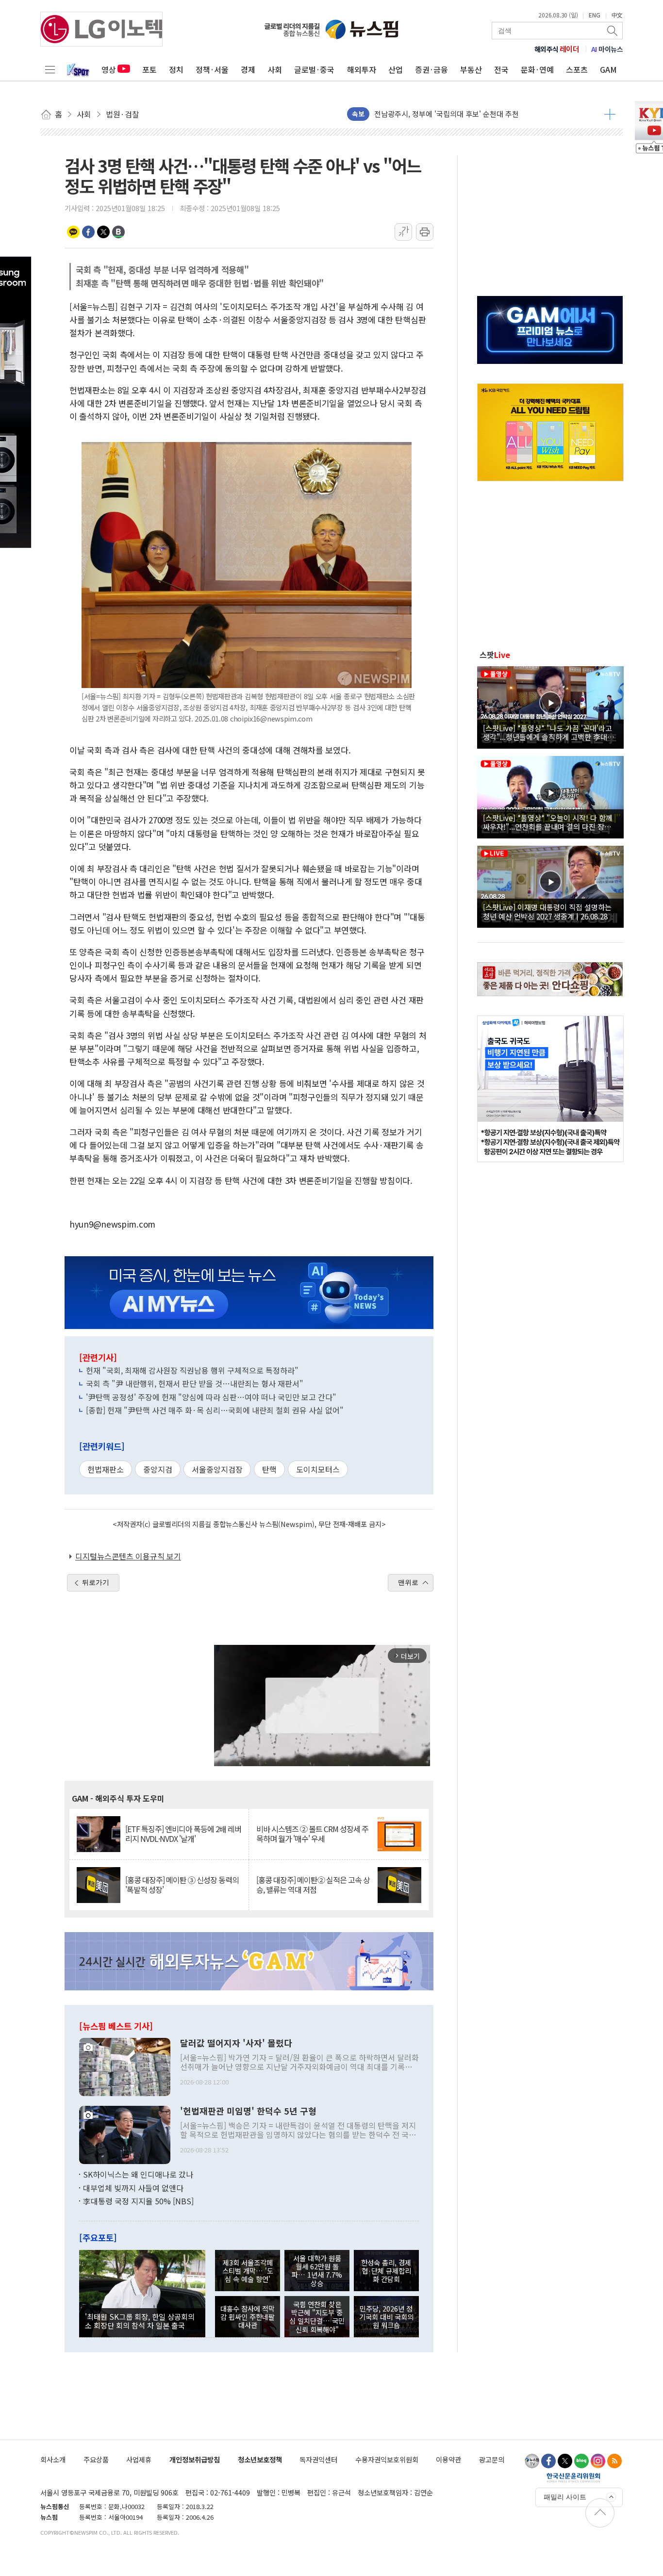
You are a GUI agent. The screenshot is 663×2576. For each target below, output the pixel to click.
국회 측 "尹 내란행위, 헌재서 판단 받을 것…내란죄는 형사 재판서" (195, 1383)
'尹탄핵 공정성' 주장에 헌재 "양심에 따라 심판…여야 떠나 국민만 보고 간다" (211, 1397)
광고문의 (492, 2459)
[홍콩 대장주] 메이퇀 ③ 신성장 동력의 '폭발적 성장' (182, 1885)
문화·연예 (537, 69)
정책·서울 (212, 69)
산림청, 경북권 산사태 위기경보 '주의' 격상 (440, 114)
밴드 (118, 232)
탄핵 (269, 1469)
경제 (248, 69)
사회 (275, 69)
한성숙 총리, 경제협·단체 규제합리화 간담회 (386, 2271)
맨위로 (408, 1582)
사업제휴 (139, 2459)
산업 (396, 69)
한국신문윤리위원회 (573, 2478)
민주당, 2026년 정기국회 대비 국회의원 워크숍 (386, 2317)
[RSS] (614, 2461)
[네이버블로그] (581, 2461)
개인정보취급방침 (195, 2459)
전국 (501, 69)
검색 (613, 31)
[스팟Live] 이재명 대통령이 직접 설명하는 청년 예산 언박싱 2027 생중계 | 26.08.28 (547, 911)
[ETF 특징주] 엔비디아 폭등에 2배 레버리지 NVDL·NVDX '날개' (183, 1834)
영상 (109, 69)
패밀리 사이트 (565, 2497)
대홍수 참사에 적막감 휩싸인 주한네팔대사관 (248, 2317)
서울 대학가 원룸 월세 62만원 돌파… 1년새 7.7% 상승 (317, 2271)
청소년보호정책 (260, 2459)
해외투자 (362, 69)
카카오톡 (73, 232)
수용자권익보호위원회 (387, 2459)
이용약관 (448, 2459)
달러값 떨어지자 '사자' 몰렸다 (236, 2043)
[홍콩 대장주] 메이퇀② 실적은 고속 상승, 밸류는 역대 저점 (313, 1885)
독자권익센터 (318, 2459)
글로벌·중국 (314, 69)
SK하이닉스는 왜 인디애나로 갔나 (138, 2174)
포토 (149, 69)
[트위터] (565, 2461)
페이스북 (88, 232)
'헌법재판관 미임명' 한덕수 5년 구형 (248, 2111)
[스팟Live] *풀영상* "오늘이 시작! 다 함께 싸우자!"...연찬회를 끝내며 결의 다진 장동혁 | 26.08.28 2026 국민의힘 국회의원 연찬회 (550, 822)
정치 (176, 69)
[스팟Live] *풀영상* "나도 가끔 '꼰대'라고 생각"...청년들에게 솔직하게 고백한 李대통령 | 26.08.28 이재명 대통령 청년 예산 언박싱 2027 (549, 732)
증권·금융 (431, 69)
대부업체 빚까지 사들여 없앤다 (133, 2188)
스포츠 (577, 69)
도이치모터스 (318, 1469)
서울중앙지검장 (217, 1469)
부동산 (471, 69)
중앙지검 (158, 1469)
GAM (608, 69)
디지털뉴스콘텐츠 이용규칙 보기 (128, 1556)
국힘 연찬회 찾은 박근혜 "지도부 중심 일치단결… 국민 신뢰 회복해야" (317, 2317)
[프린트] (425, 232)
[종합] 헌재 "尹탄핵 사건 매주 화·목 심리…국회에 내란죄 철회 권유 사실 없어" (215, 1410)
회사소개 (53, 2459)
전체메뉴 (50, 69)
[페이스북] (548, 2461)
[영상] (550, 706)
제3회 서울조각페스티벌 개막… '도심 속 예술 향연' (248, 2271)
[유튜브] (532, 2461)
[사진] (125, 2066)
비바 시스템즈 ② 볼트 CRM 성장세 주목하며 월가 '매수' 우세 (312, 1834)
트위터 (103, 232)
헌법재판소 (106, 1469)
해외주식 (557, 49)
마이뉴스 (607, 49)
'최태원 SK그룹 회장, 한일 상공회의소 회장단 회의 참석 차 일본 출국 (140, 2321)
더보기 (610, 114)
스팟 (495, 655)
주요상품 (96, 2459)
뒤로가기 (96, 1582)
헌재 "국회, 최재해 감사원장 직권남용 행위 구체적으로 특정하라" (192, 1370)
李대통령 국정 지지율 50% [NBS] (138, 2201)
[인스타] (598, 2461)
